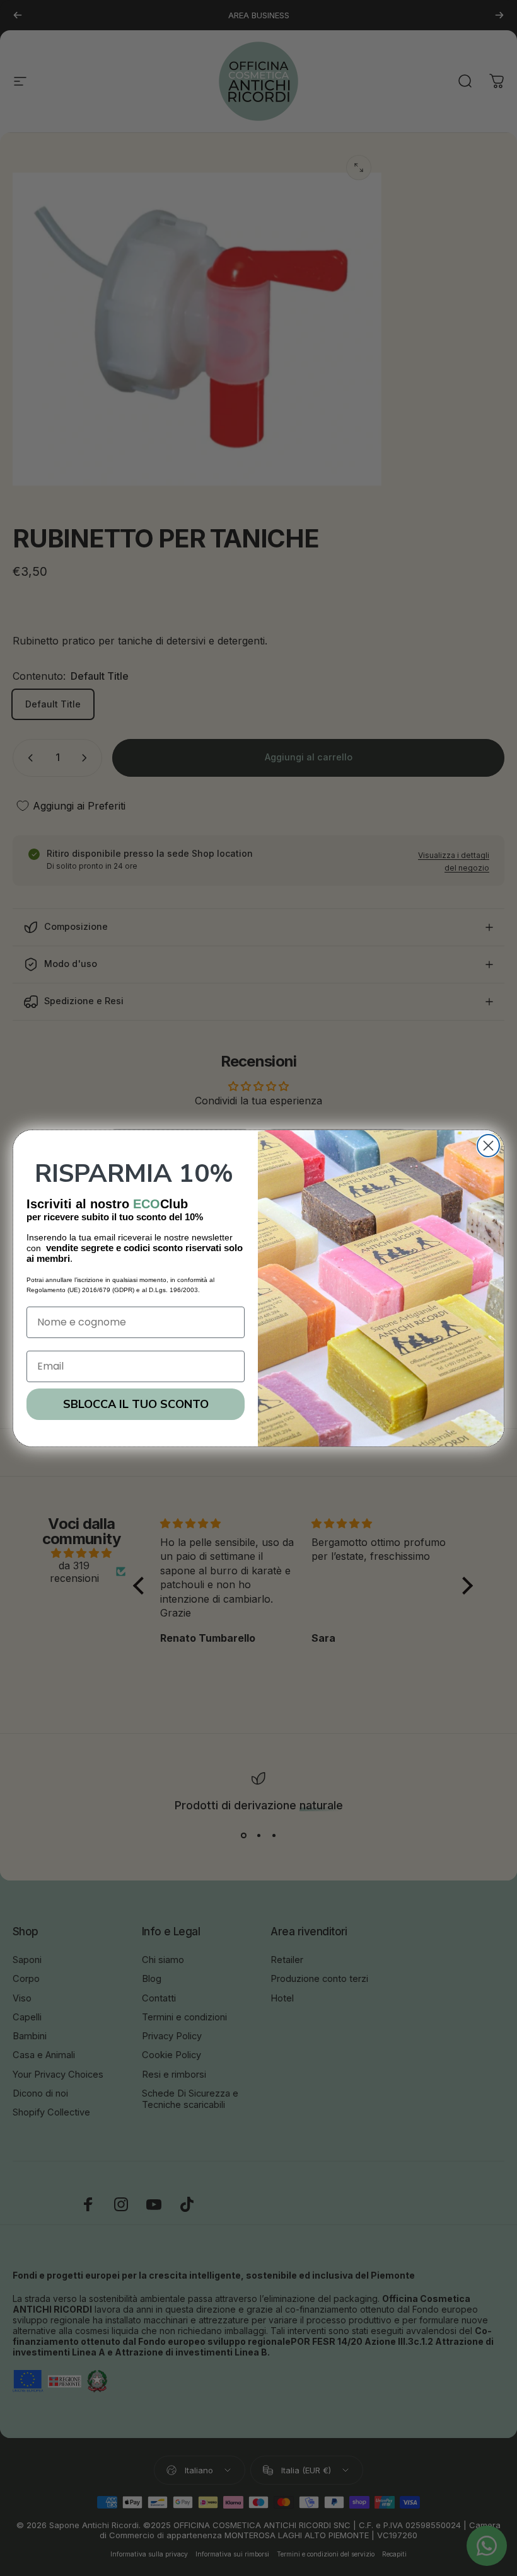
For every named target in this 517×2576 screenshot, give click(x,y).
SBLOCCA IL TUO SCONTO (136, 1404)
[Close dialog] (488, 1146)
